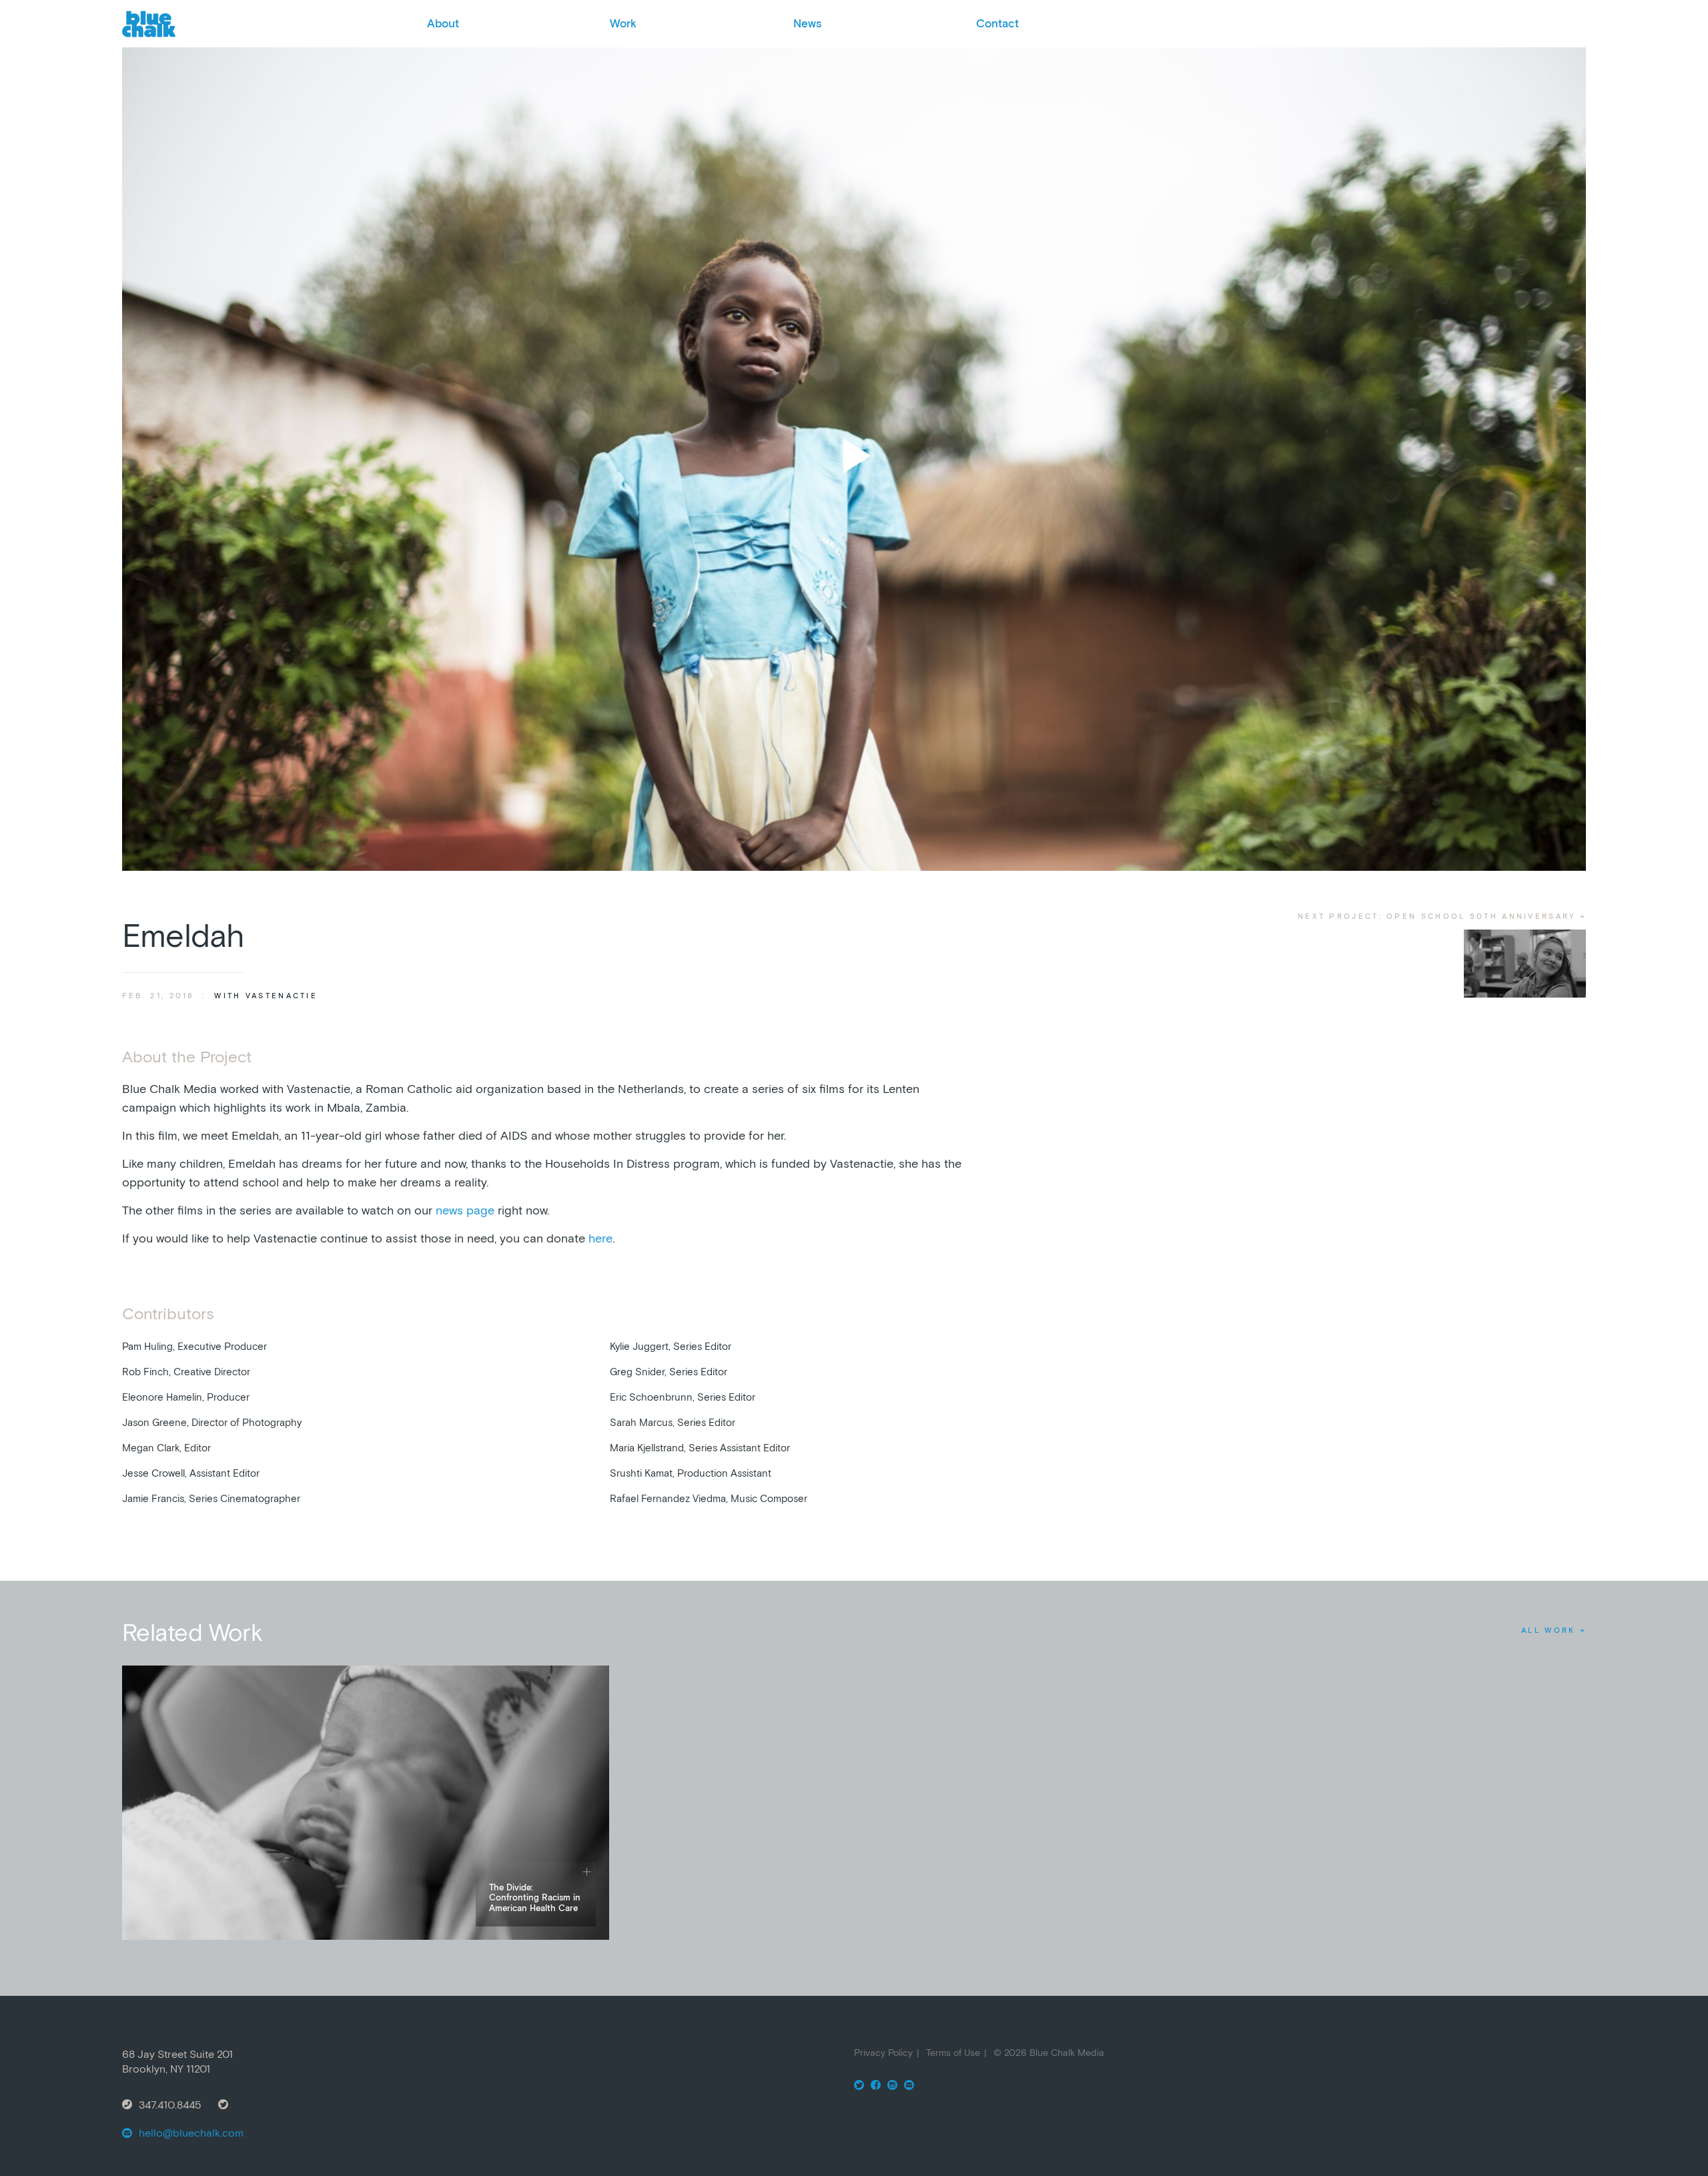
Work (623, 23)
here (600, 1238)
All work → (1554, 1630)
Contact (997, 23)
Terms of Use (953, 2053)
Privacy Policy (883, 2053)
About (443, 23)
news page (465, 1210)
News (807, 23)
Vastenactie (282, 996)
